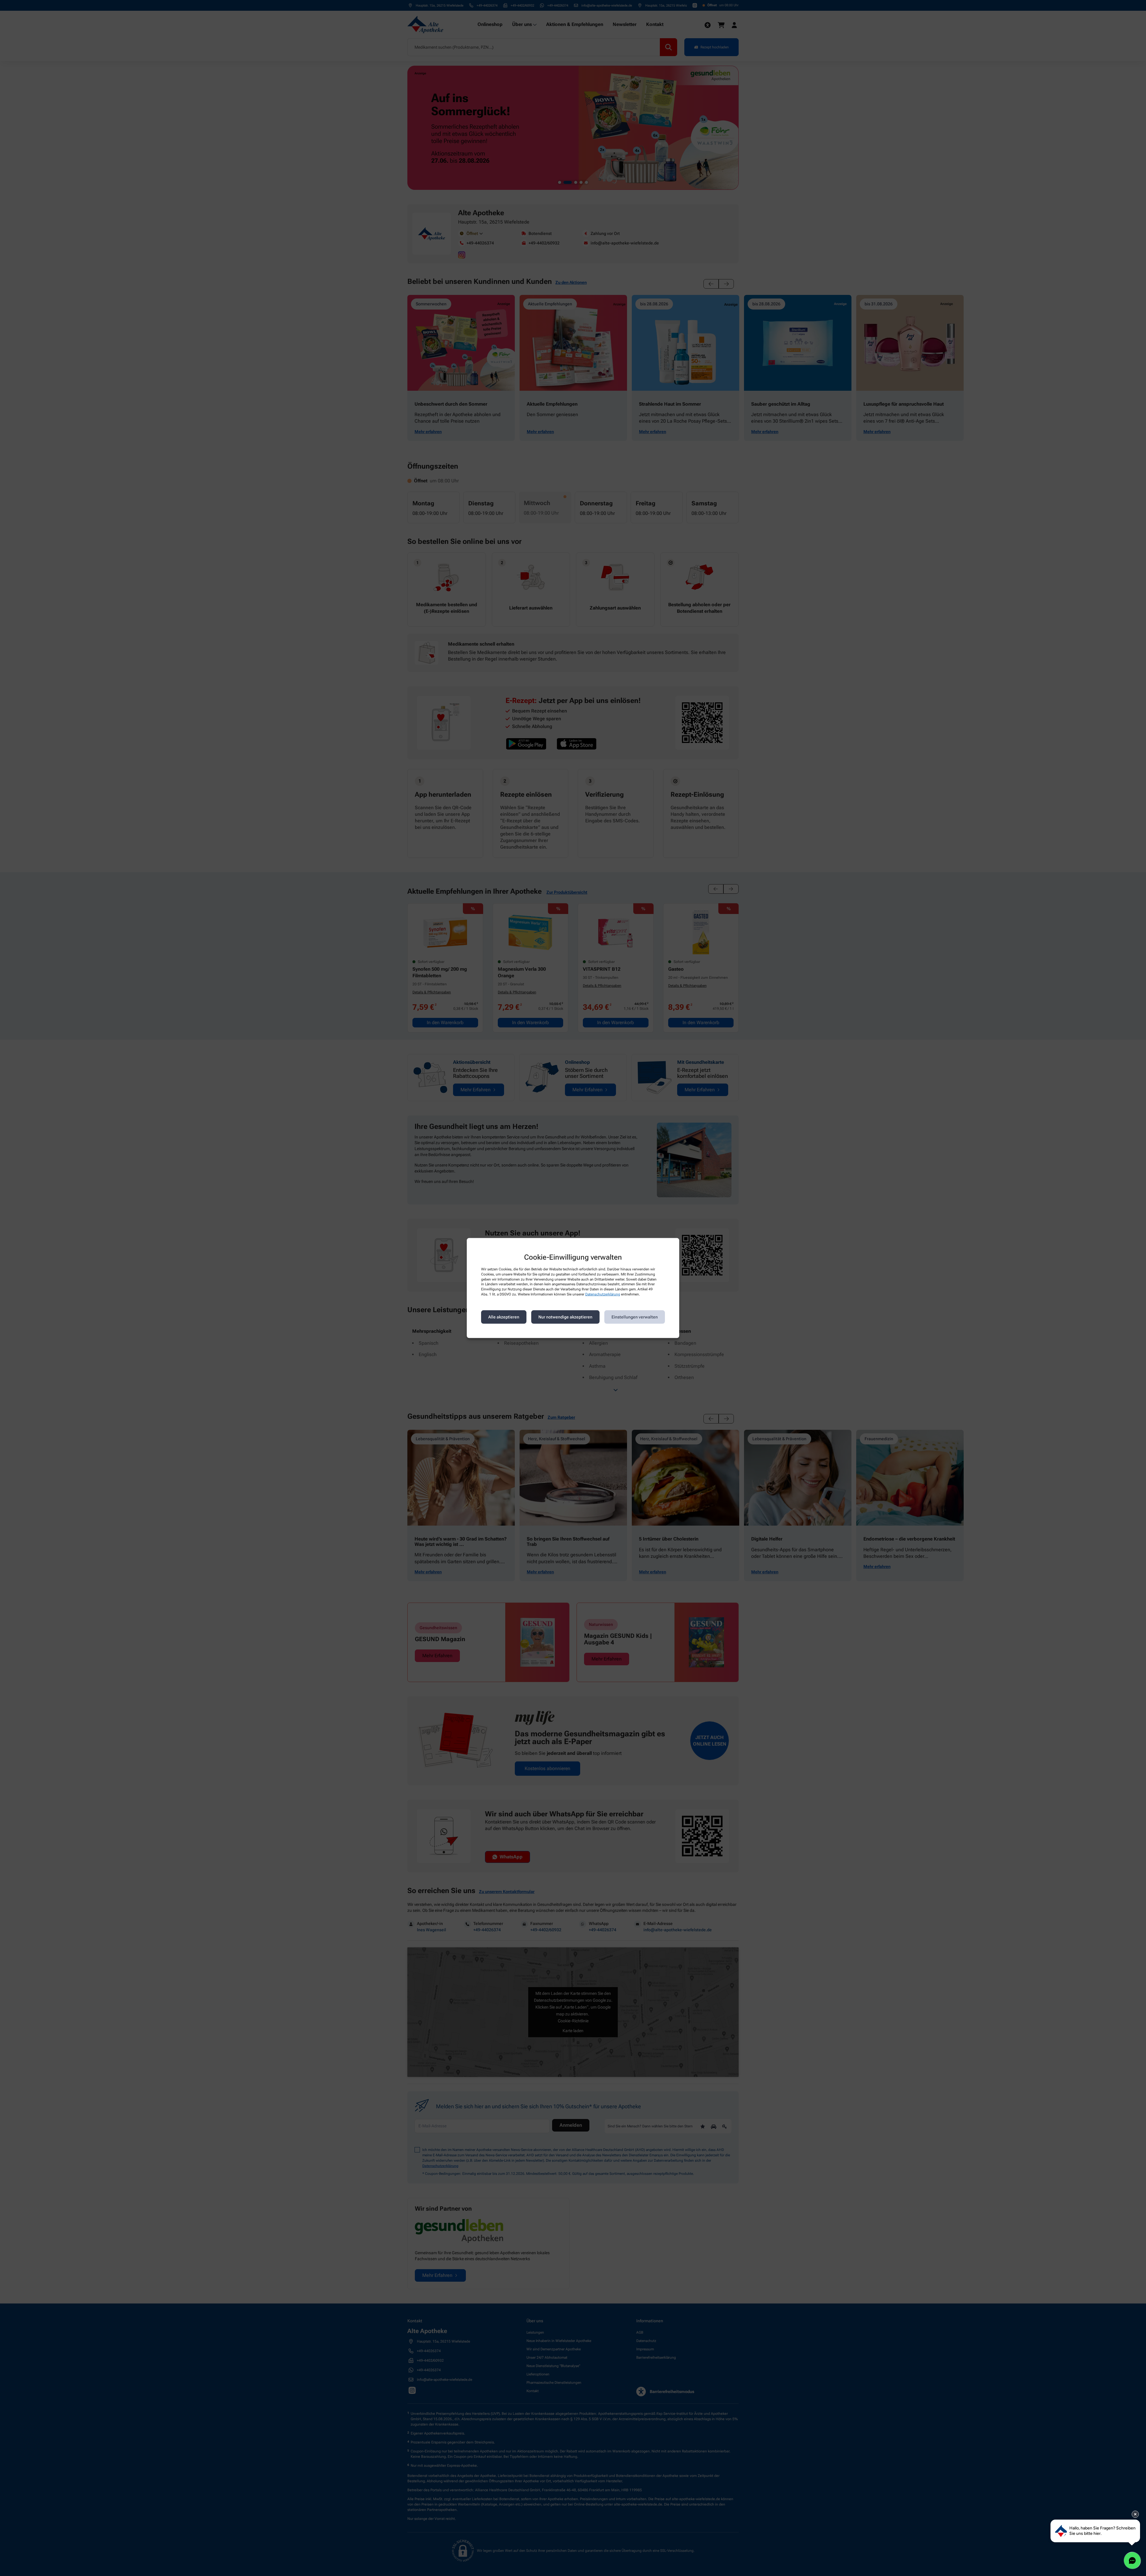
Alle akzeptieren (504, 1317)
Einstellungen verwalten (635, 1317)
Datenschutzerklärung (603, 1294)
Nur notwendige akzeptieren (565, 1317)
